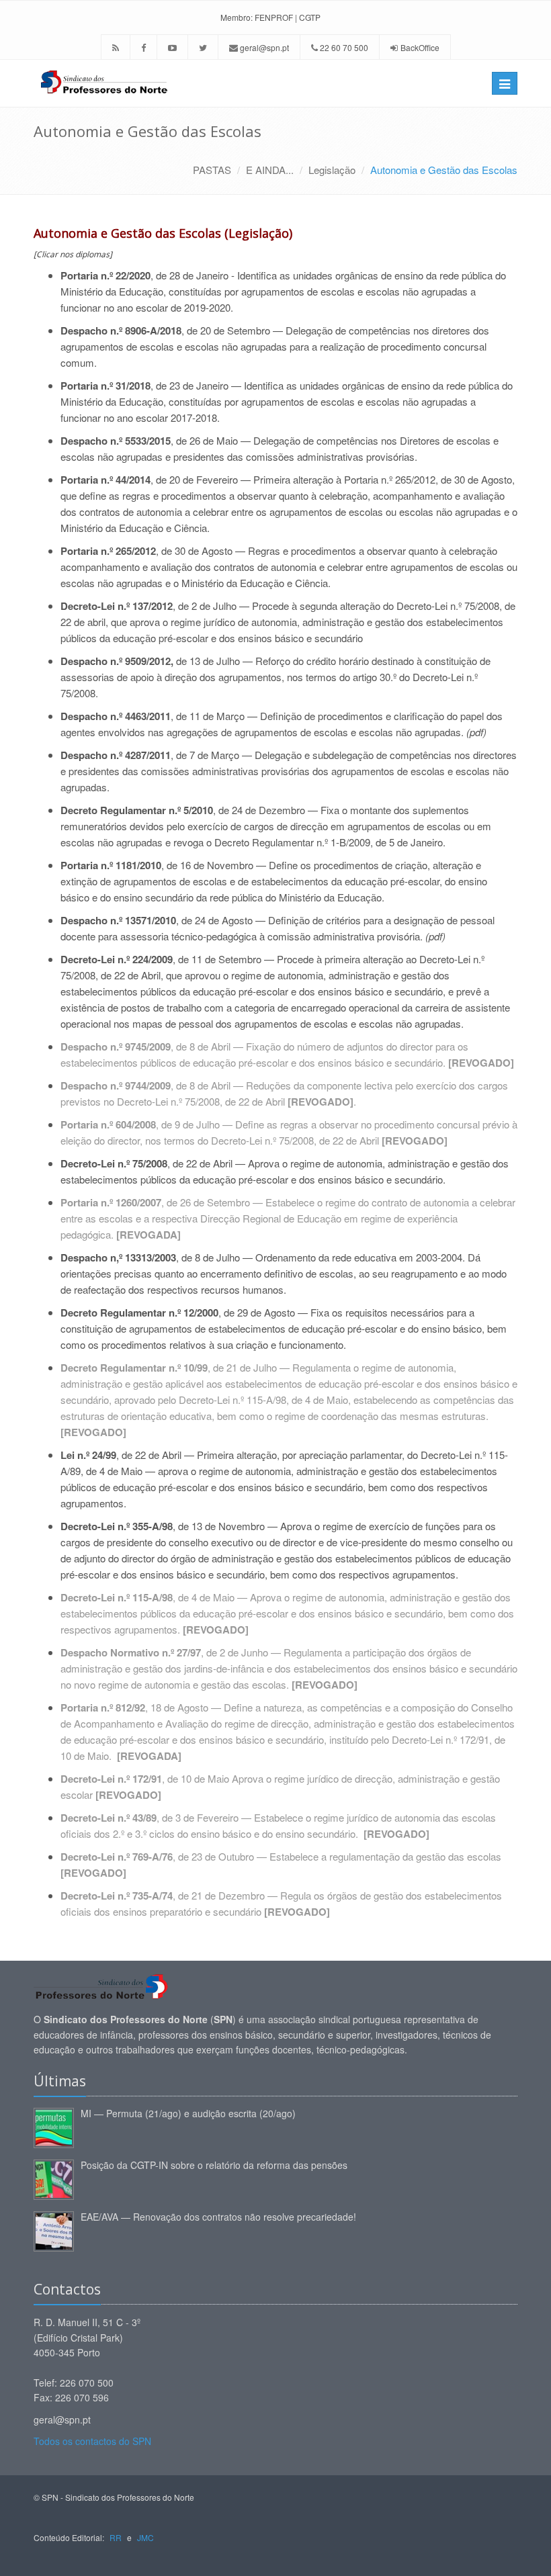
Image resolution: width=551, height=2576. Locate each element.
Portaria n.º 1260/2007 (111, 1202)
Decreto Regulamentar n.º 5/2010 (137, 810)
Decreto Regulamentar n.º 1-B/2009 (292, 842)
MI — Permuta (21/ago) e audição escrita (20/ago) (188, 2113)
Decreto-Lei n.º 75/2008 (448, 606)
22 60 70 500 (343, 47)
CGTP (310, 17)
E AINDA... (270, 170)
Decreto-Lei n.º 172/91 (111, 1779)
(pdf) (476, 732)
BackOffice (420, 47)
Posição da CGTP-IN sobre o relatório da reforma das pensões (214, 2165)
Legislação (332, 170)
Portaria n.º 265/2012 (390, 479)
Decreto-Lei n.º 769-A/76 (117, 1857)
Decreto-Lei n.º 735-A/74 (117, 1896)
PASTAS (212, 170)
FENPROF (274, 17)
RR (116, 2537)
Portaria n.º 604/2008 (108, 1124)
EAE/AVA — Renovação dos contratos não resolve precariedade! (218, 2217)
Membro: (237, 17)
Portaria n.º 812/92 (103, 1707)
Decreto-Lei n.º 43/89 (109, 1818)
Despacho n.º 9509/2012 (116, 661)
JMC (145, 2537)
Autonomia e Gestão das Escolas (444, 170)
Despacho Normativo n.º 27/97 (131, 1652)
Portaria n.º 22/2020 (105, 275)
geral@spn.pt (263, 47)
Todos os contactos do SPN (92, 2441)
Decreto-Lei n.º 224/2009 (117, 959)
